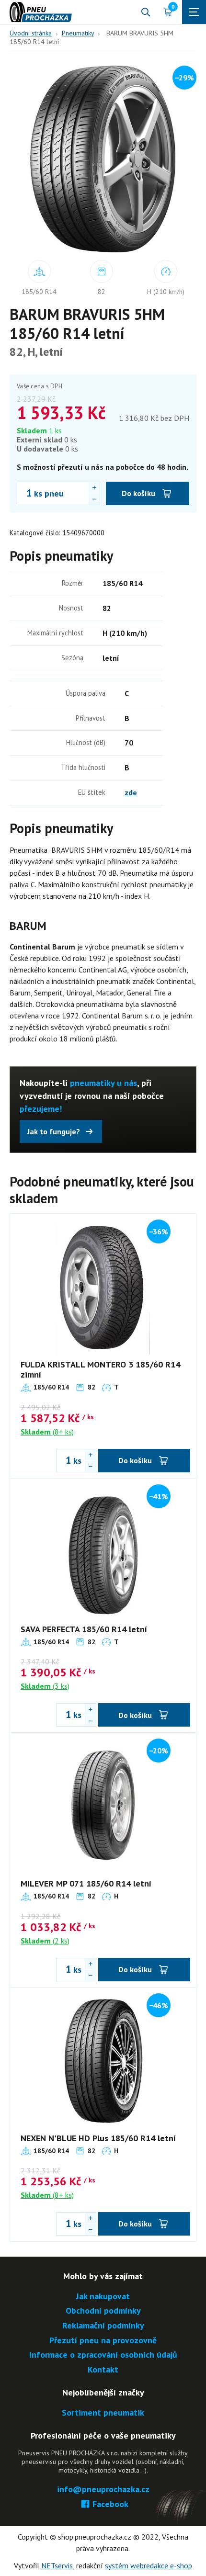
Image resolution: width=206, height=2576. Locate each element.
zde (131, 792)
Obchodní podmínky (103, 2311)
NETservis (57, 2565)
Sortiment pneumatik (103, 2413)
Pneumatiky (78, 33)
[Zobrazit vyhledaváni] (146, 12)
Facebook (110, 2504)
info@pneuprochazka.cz (103, 2490)
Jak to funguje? (54, 1131)
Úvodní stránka (31, 33)
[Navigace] (194, 12)
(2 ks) (45, 1941)
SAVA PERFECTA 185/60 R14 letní (84, 1629)
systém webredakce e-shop (149, 2565)
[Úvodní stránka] (41, 12)
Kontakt (103, 2370)
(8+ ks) (47, 1432)
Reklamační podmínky (103, 2326)
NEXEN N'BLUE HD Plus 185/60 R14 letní (98, 2138)
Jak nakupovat (103, 2297)
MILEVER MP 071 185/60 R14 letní (86, 1883)
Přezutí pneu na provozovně (103, 2341)
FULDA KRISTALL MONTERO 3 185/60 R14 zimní (100, 1370)
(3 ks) (45, 1686)
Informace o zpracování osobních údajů (103, 2355)
